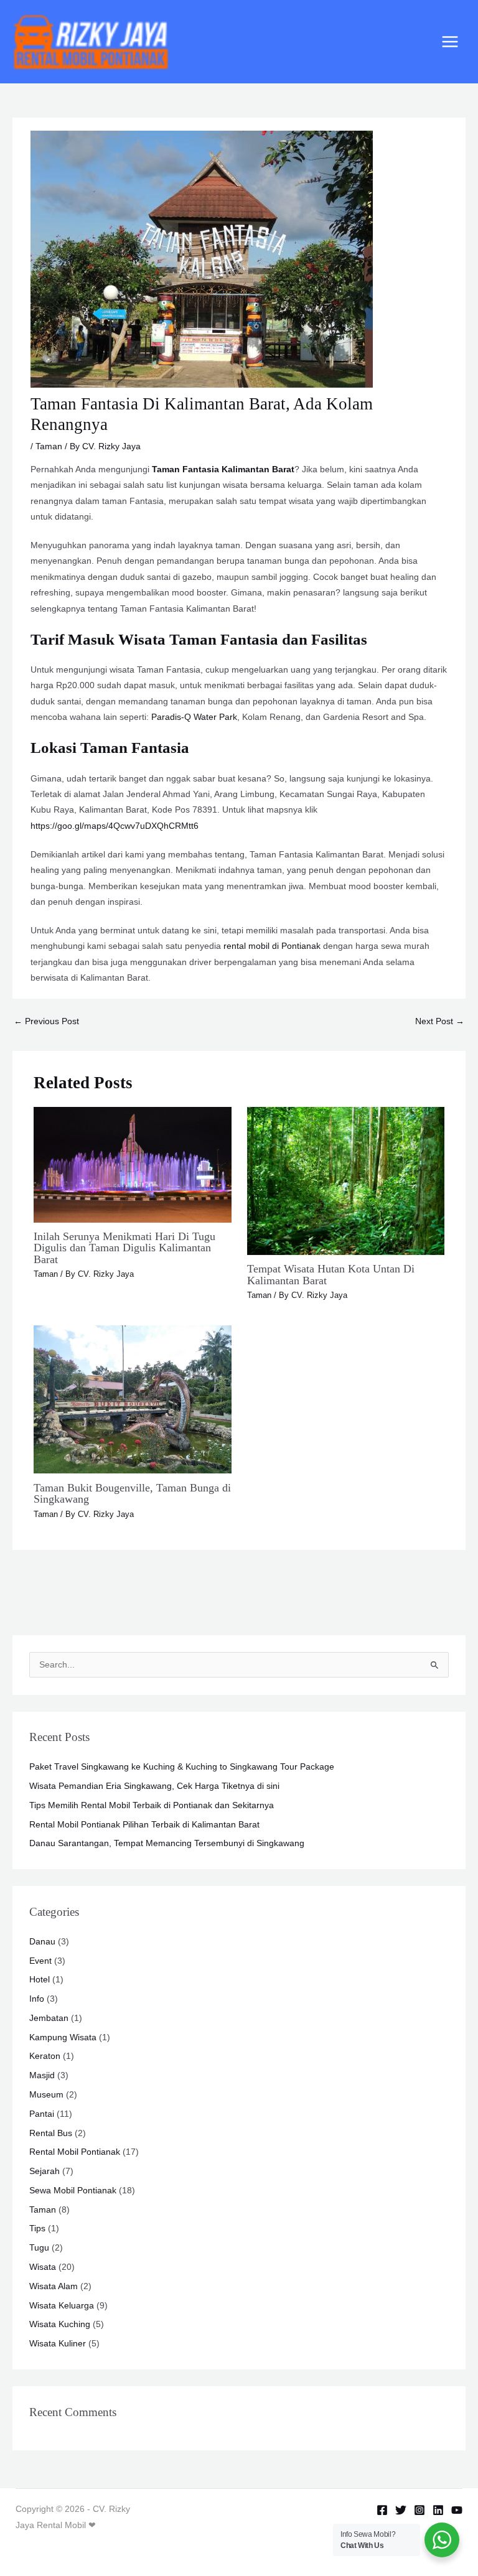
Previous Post (46, 1021)
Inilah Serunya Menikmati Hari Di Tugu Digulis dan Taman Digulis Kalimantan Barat (124, 1248)
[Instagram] (419, 2510)
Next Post (440, 1021)
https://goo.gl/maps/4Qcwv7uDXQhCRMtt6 (115, 826)
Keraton (45, 2056)
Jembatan (49, 2018)
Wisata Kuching (60, 2324)
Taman (49, 446)
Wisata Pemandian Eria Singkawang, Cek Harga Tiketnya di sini (154, 1786)
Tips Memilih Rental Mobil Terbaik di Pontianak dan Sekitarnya (152, 1805)
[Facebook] (382, 2510)
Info (37, 1999)
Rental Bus (51, 2133)
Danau (42, 1942)
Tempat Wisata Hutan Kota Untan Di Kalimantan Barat (331, 1274)
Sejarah (45, 2171)
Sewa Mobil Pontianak (73, 2191)
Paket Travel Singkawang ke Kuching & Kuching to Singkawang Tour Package (182, 1767)
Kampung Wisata (63, 2037)
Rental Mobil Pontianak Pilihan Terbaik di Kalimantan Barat (144, 1825)
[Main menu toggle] (450, 42)
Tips (37, 2228)
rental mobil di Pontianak (272, 946)
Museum (46, 2095)
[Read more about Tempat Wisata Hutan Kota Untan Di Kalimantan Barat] (346, 1180)
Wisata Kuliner (58, 2344)
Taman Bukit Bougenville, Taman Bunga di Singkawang (132, 1493)
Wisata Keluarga (62, 2306)
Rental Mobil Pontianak (75, 2152)
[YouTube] (457, 2510)
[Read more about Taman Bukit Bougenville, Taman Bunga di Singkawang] (132, 1399)
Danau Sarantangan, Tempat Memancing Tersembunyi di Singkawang (167, 1843)
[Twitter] (401, 2510)
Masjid (42, 2075)
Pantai (42, 2114)
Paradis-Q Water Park (194, 717)
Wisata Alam (54, 2286)
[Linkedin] (438, 2510)
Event (40, 1961)
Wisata (43, 2267)
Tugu (39, 2248)
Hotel (40, 1980)
